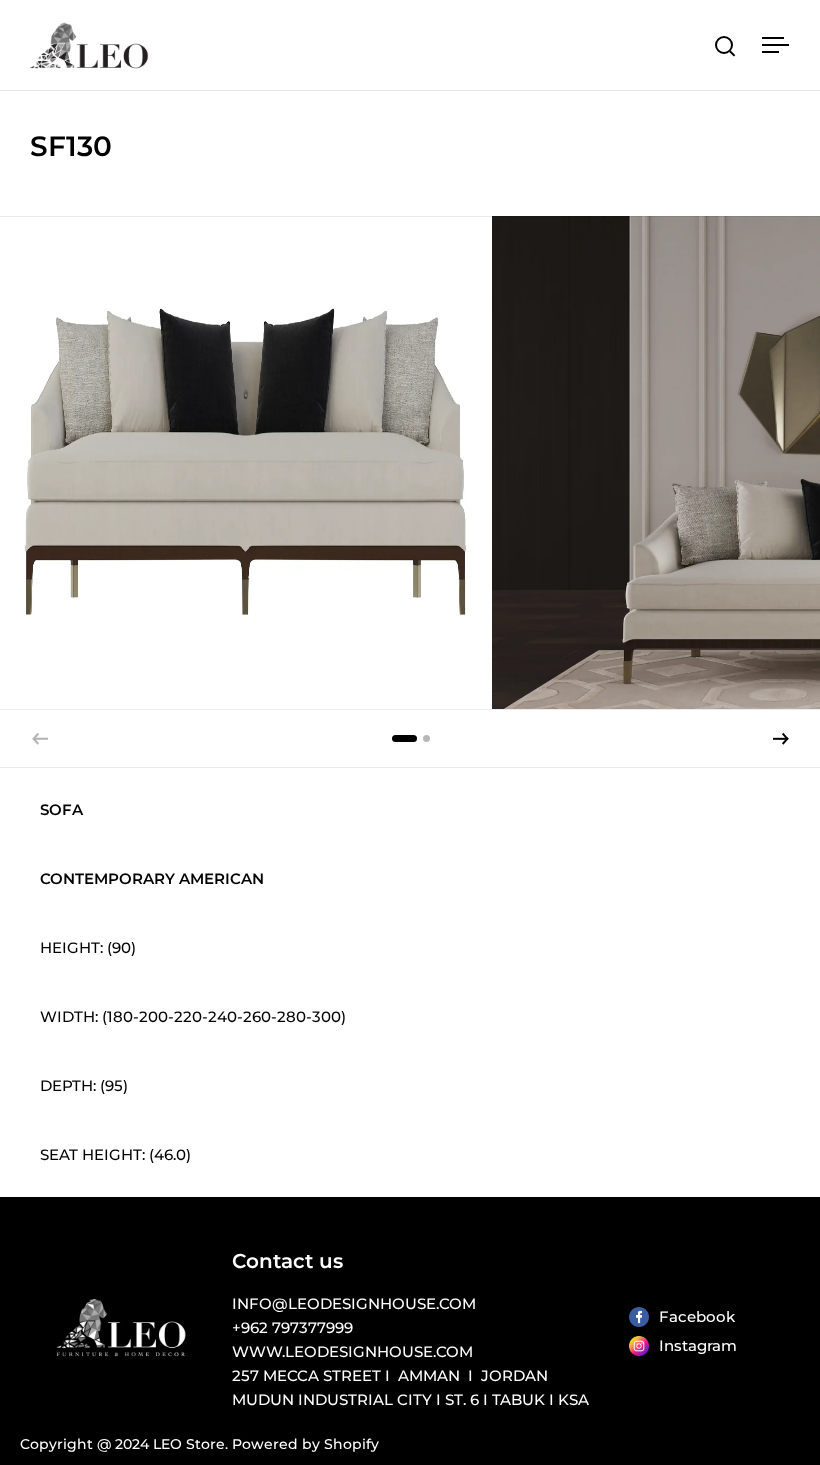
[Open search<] (725, 45)
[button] (781, 739)
